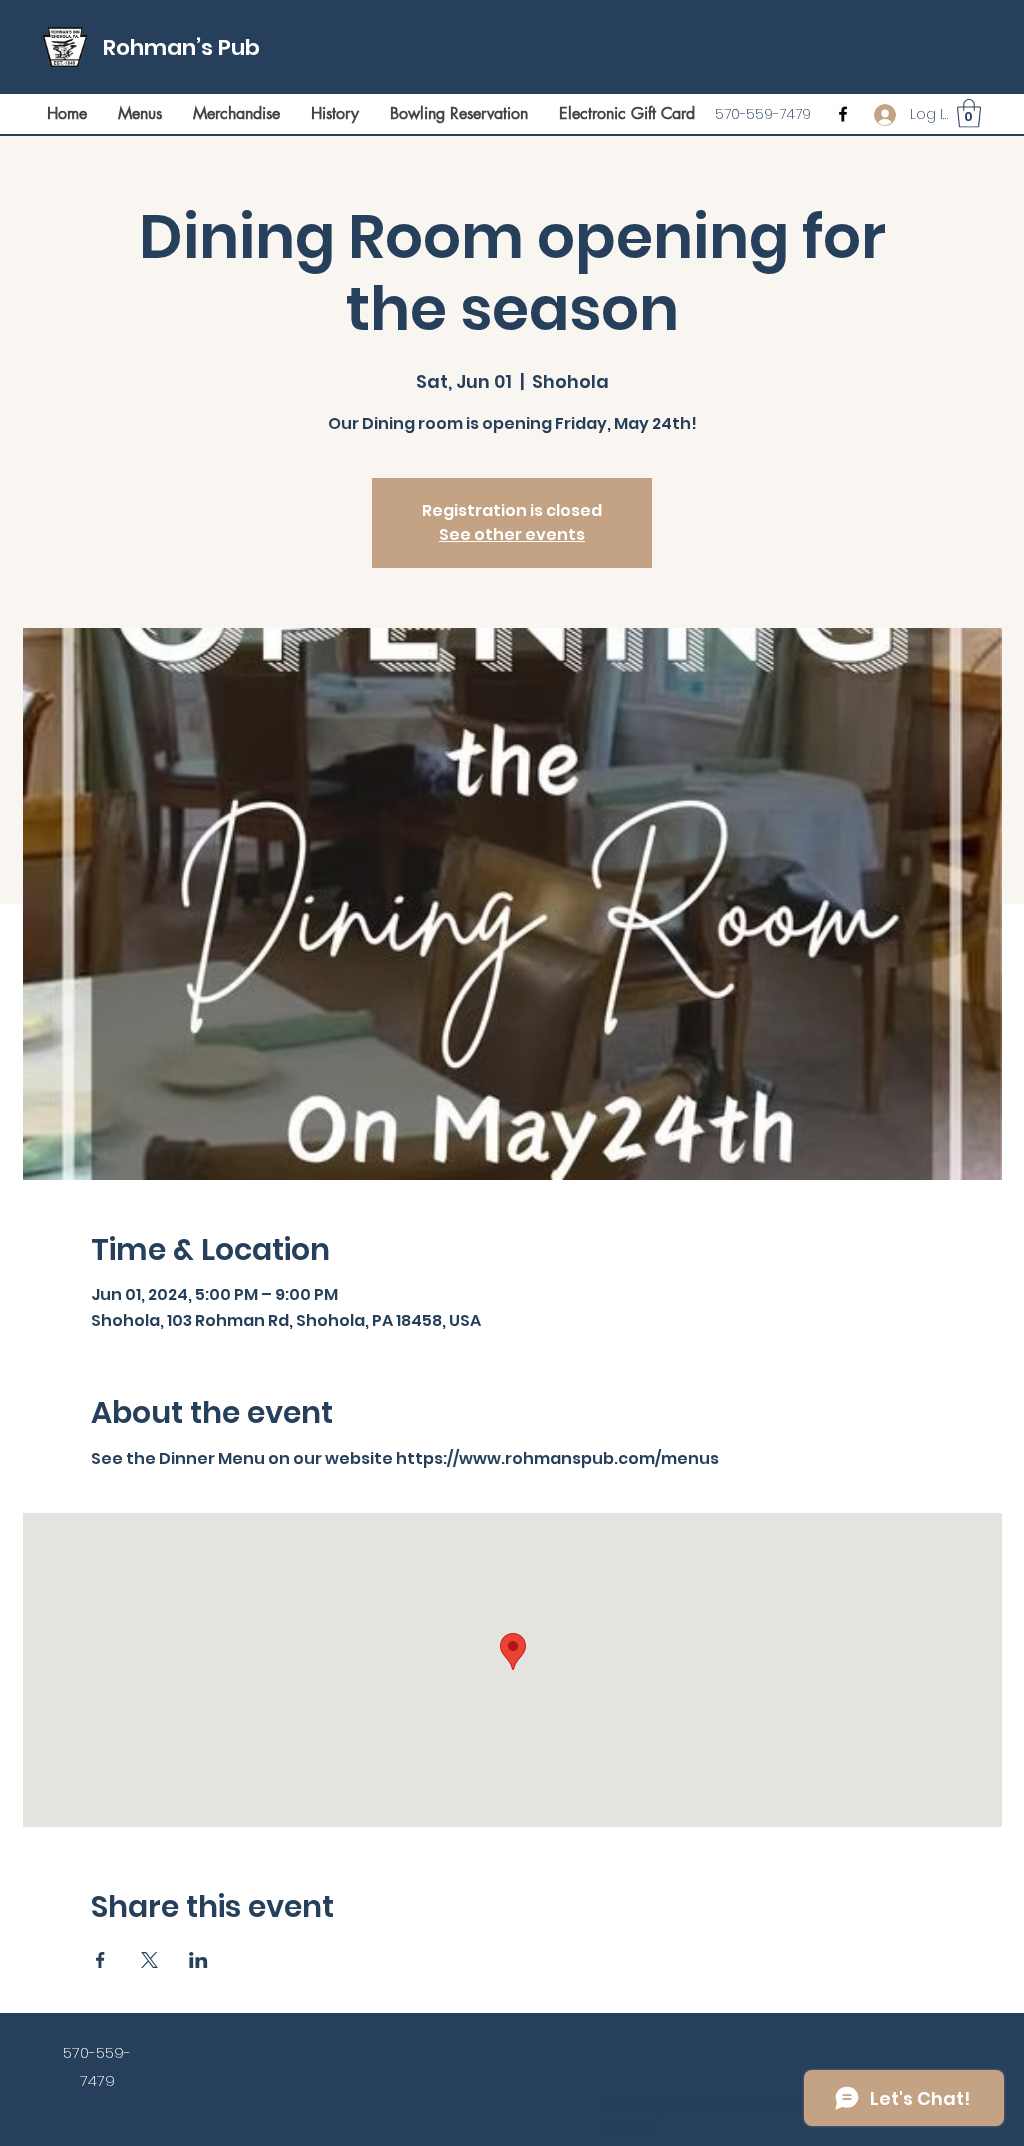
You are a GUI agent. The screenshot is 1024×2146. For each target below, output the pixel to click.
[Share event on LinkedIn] (198, 1960)
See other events (512, 534)
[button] (969, 113)
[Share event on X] (149, 1960)
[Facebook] (843, 114)
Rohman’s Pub (181, 47)
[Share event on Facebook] (100, 1960)
